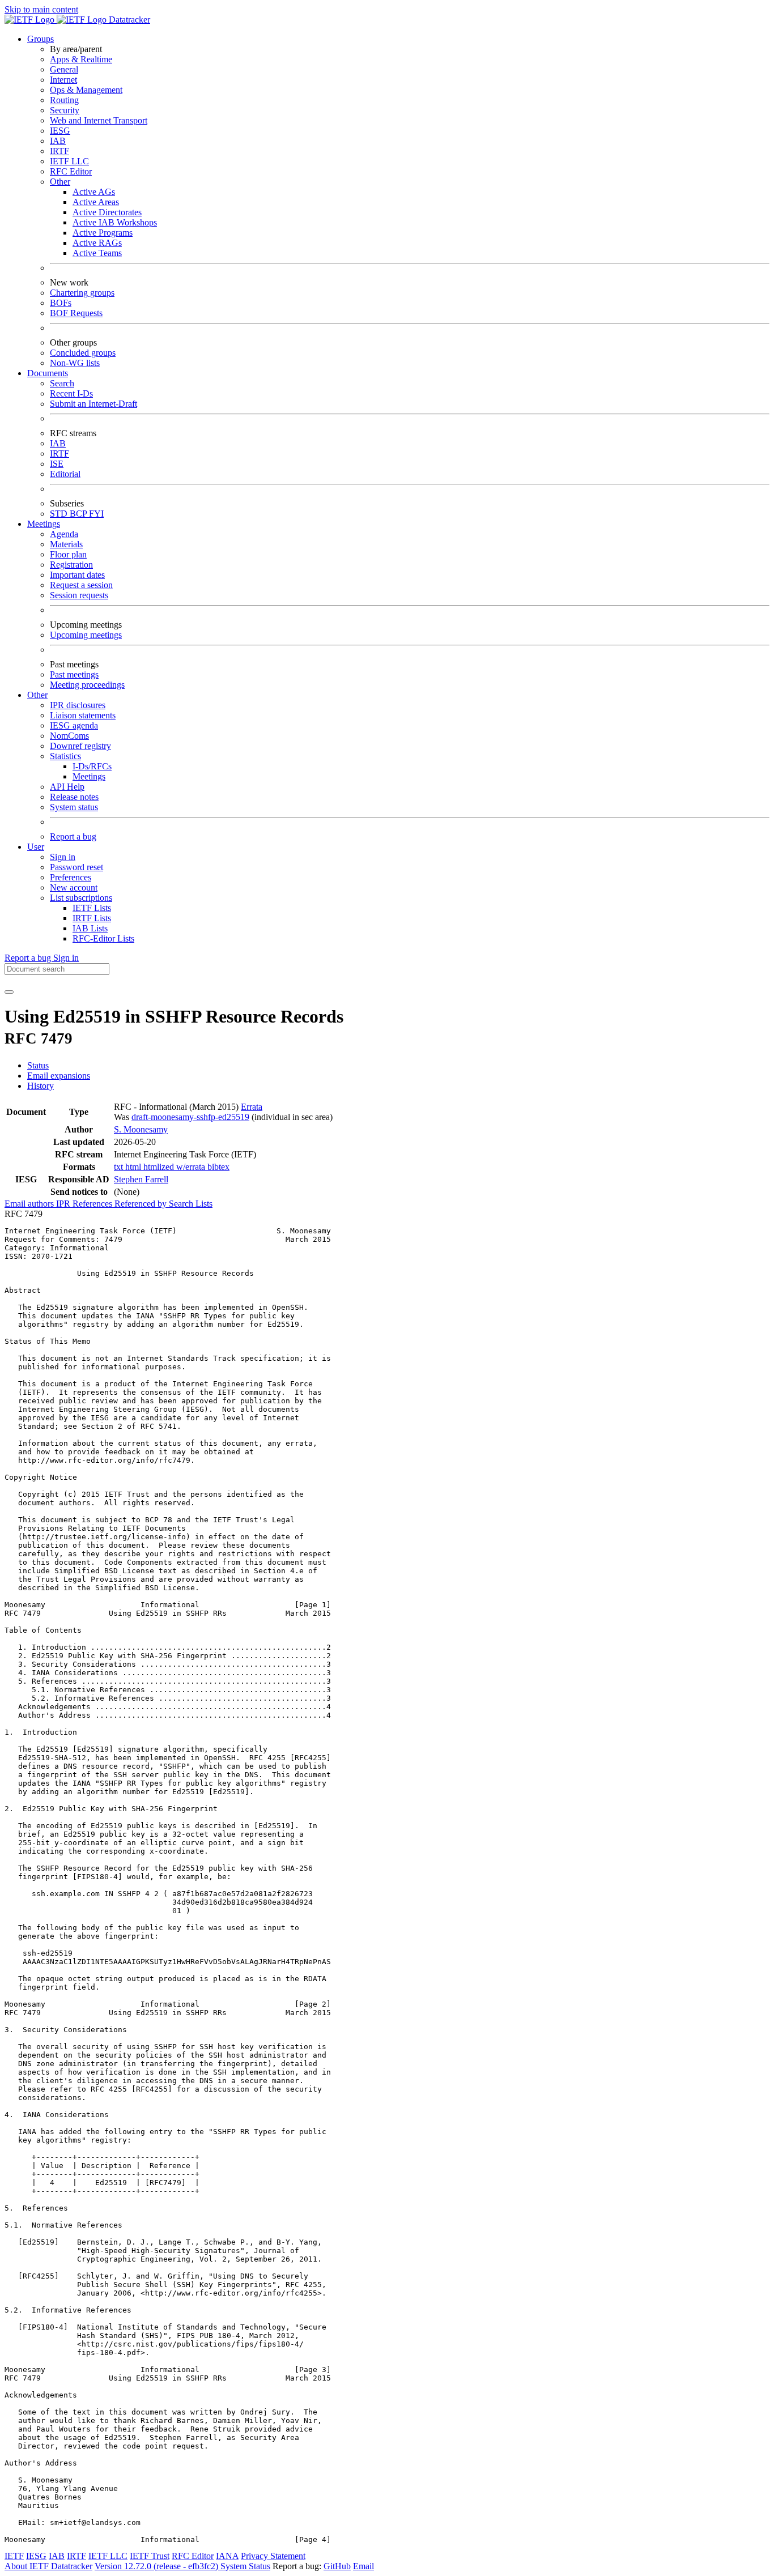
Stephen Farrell (141, 1179)
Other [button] (37, 695)
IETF (14, 2556)
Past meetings (74, 674)
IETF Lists (92, 908)
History (41, 1086)
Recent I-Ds (71, 393)
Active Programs (103, 233)
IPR (64, 1204)
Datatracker (128, 20)
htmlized (160, 1167)
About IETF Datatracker (48, 2566)
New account (74, 887)
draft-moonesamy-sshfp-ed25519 (190, 1117)
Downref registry (80, 746)
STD (60, 514)
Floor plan (68, 554)
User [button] (36, 847)
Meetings (89, 776)
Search (62, 383)
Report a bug (73, 836)
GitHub (337, 2566)
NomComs (69, 736)
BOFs (61, 303)
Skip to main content (41, 9)
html (134, 1167)
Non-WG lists (75, 363)
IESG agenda (74, 725)
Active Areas (96, 202)
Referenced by (142, 1204)
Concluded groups (83, 353)
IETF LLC (69, 161)
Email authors (30, 1204)
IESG (60, 131)
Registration (71, 565)
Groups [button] (41, 39)
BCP (79, 514)
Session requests (79, 595)
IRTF (59, 151)
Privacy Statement (273, 2556)
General (64, 69)
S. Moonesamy (141, 1129)
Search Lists (191, 1204)
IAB (58, 141)
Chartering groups (82, 293)
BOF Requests (76, 313)
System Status (245, 2566)
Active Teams (97, 253)
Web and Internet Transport (99, 120)
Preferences (71, 877)
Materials (66, 544)
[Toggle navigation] (9, 992)
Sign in (63, 857)
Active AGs (94, 192)
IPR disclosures (78, 705)
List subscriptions (81, 898)
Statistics (65, 756)
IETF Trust (150, 2556)
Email (363, 2566)
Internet (63, 80)
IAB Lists (90, 928)
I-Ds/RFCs (92, 766)
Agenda (64, 534)
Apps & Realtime (81, 59)
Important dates (77, 575)
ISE (57, 464)
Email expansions (59, 1076)
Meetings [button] (44, 524)
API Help (67, 787)
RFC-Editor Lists (103, 938)
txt (120, 1167)
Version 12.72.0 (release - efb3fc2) (158, 2566)
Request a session (81, 585)
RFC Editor (71, 171)
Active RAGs (97, 243)
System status (74, 807)
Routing (64, 100)
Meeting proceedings (87, 685)
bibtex (218, 1167)
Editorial (65, 474)
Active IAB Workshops (115, 222)
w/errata (192, 1167)
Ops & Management (86, 90)
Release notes (74, 797)
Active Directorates (107, 212)
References (93, 1204)
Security (65, 110)
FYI (96, 514)
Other (60, 182)
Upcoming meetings (86, 635)
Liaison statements (83, 715)
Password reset (76, 867)
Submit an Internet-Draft (93, 404)
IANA (227, 2556)
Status (38, 1065)
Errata (252, 1107)
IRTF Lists (92, 918)
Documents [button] (48, 373)
